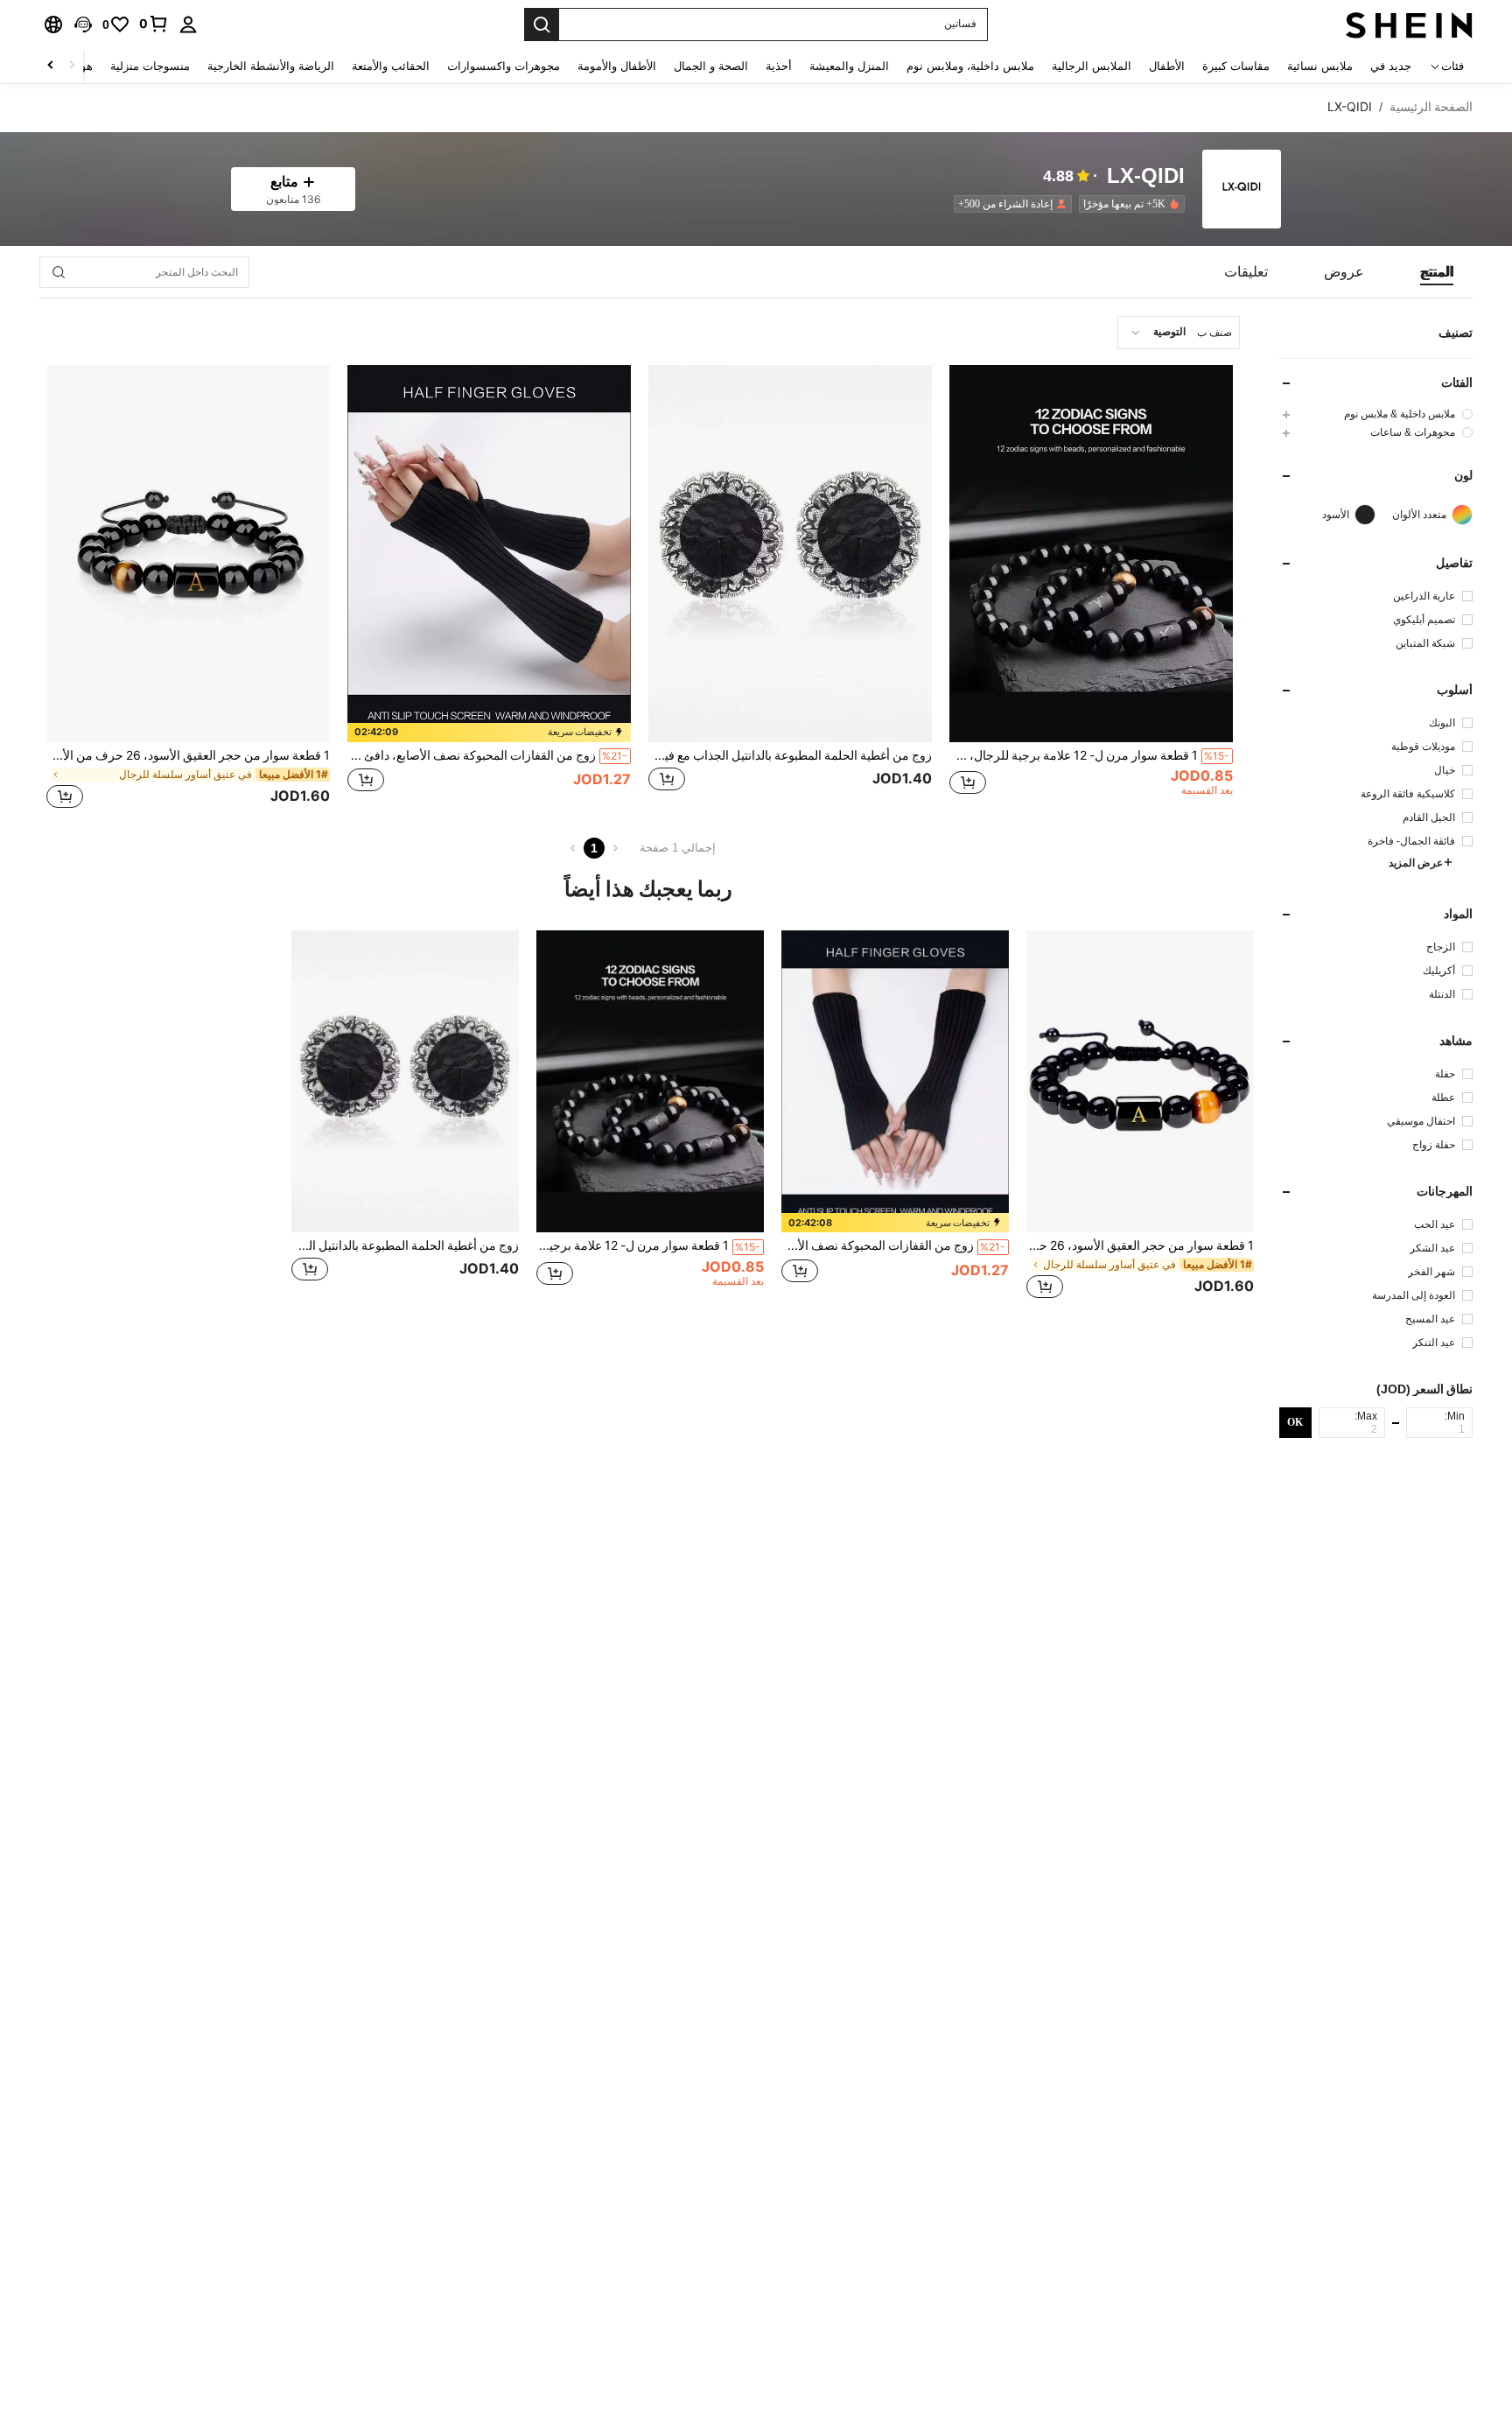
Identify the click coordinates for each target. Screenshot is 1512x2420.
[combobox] (1179, 333)
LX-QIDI (1146, 176)
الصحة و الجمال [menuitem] (711, 66)
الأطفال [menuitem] (1167, 66)
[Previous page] (615, 848)
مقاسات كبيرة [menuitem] (1236, 66)
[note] (489, 733)
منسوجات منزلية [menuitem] (150, 66)
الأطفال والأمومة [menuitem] (617, 66)
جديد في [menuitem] (1391, 66)
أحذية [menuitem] (779, 66)
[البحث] (542, 25)
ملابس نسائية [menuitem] (1320, 66)
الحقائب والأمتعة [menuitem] (391, 66)
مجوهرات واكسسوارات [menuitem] (504, 66)
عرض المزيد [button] (1416, 863)
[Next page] (573, 848)
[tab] (1437, 272)
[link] (154, 24)
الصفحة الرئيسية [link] (1431, 107)
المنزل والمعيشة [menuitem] (849, 66)
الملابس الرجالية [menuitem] (1092, 66)
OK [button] (1295, 1421)
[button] (83, 25)
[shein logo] (1409, 25)
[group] (1376, 414)
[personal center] (188, 25)
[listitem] (1128, 204)
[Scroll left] (72, 66)
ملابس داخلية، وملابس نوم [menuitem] (970, 66)
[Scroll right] (51, 66)
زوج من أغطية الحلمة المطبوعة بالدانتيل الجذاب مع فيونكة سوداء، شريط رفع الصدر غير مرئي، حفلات (790, 755)
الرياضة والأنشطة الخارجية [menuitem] (271, 66)
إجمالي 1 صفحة (678, 848)
